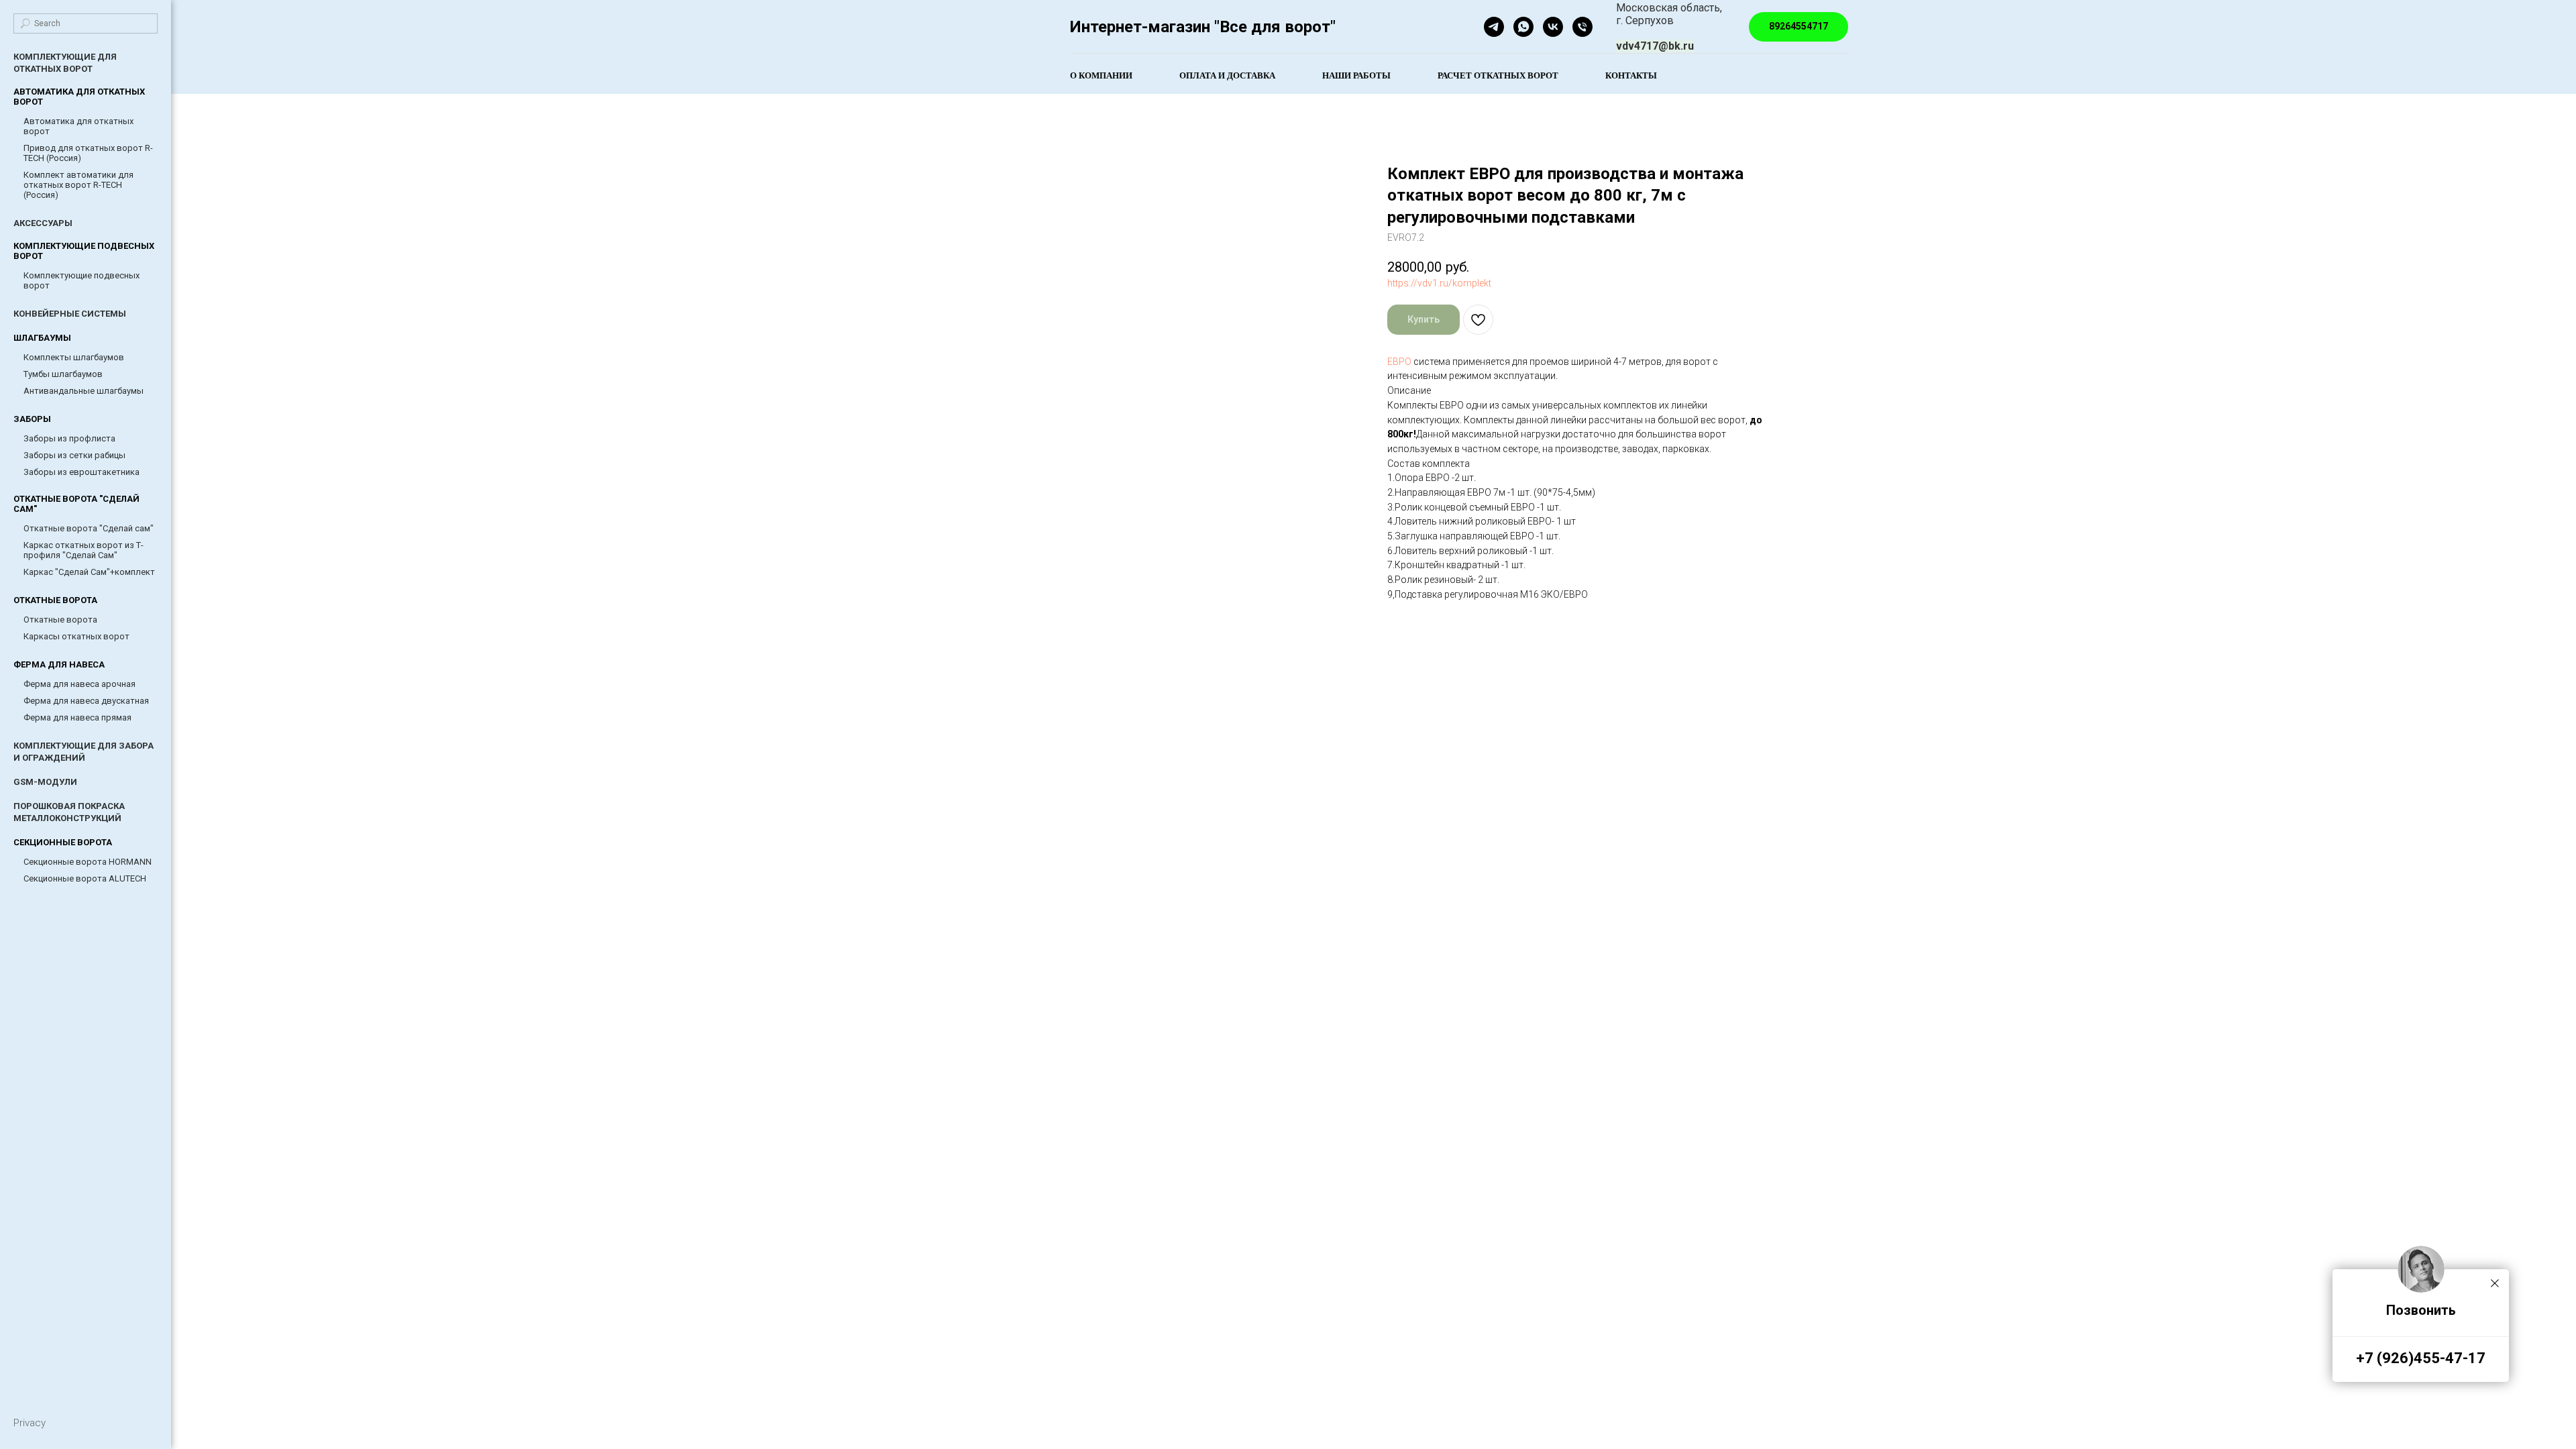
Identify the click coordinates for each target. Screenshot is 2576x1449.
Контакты (1631, 75)
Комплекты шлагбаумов (74, 357)
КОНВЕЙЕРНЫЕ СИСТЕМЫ (70, 314)
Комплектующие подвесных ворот (82, 280)
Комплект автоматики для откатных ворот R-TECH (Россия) (78, 185)
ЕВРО (1399, 362)
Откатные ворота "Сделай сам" (89, 528)
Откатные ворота (60, 620)
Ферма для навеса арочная (79, 684)
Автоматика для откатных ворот (78, 126)
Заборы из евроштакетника (82, 472)
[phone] (1582, 27)
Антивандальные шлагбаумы (84, 391)
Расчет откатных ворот (1498, 75)
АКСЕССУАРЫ (43, 223)
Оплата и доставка (1227, 75)
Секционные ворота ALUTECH (85, 878)
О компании (1101, 75)
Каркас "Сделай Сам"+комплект (89, 572)
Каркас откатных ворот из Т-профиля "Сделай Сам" (84, 550)
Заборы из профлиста (69, 438)
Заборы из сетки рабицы (74, 455)
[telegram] (1494, 27)
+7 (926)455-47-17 (2421, 1358)
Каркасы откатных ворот (76, 636)
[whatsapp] (1523, 27)
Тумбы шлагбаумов (63, 374)
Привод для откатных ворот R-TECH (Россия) (88, 153)
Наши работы (1356, 75)
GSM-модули (45, 782)
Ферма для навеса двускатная (86, 701)
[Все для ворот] (1553, 27)
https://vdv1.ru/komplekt (1439, 283)
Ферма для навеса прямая (77, 717)
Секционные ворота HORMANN (88, 862)
